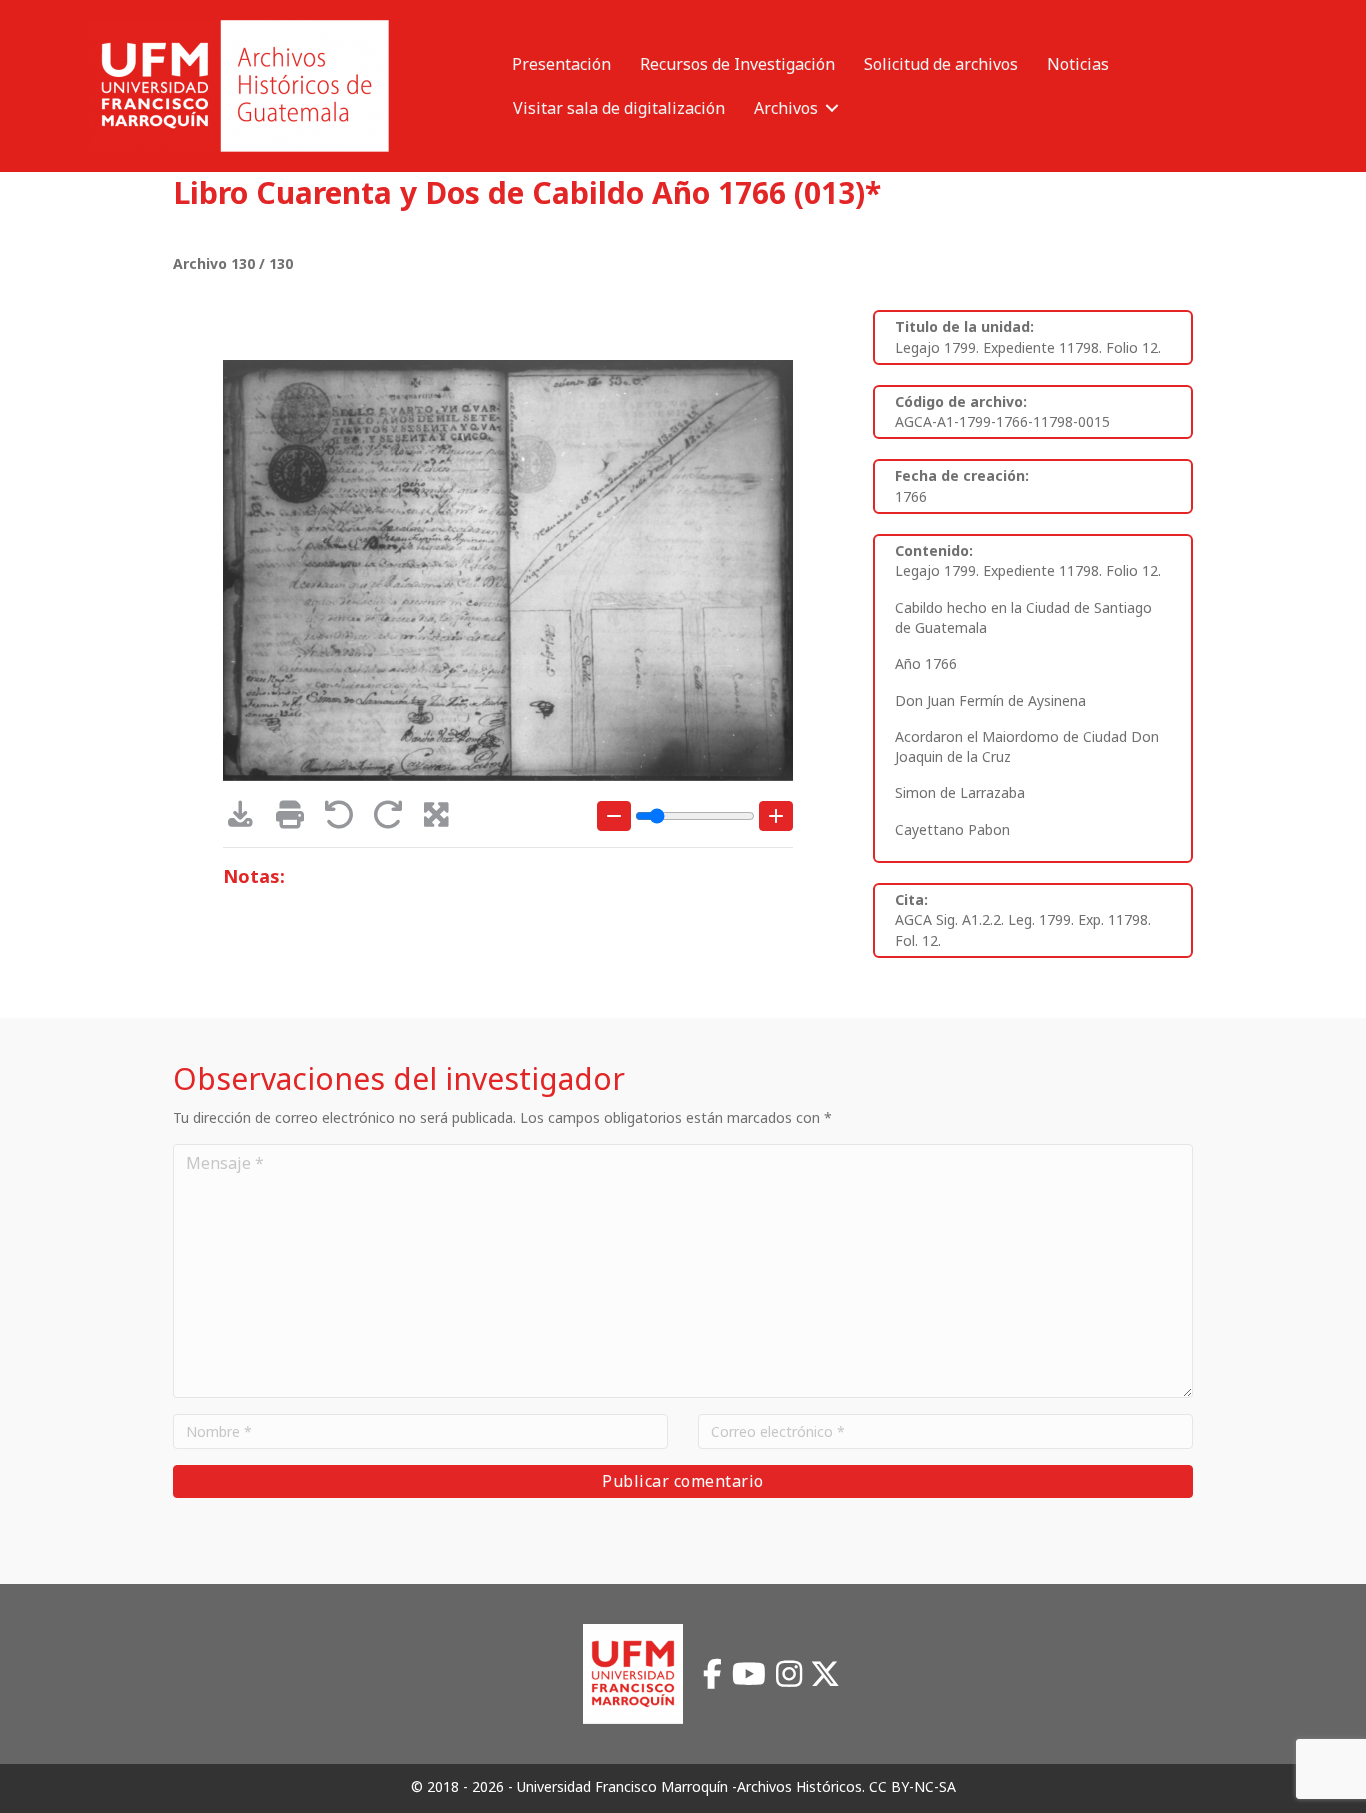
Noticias (1078, 64)
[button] (832, 108)
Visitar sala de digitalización (619, 108)
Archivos (786, 108)
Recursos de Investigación (737, 64)
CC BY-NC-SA (912, 1786)
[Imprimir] (296, 819)
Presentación (561, 64)
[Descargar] (247, 819)
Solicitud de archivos (941, 64)
